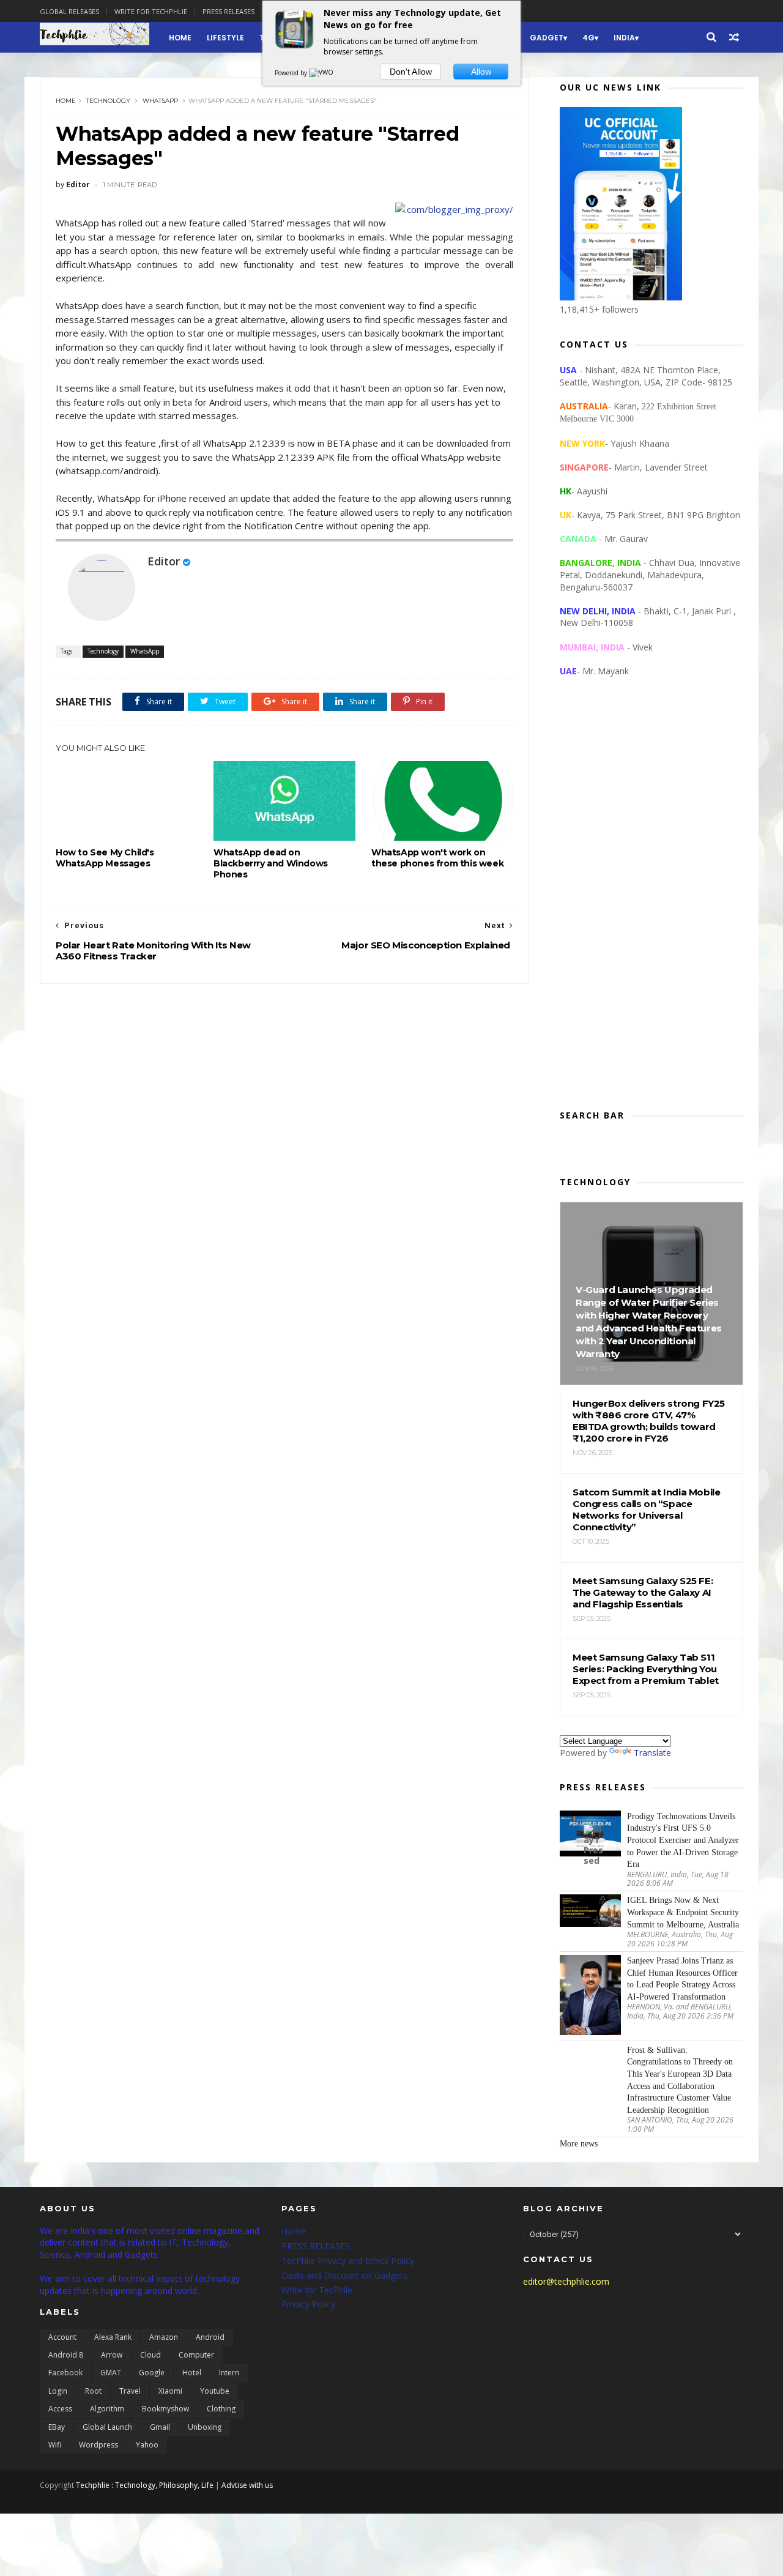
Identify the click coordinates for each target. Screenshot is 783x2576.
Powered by (292, 73)
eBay (57, 2427)
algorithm (107, 2409)
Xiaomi (170, 2391)
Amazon (164, 2337)
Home (180, 38)
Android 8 (66, 2355)
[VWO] (322, 73)
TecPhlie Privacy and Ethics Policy (348, 2261)
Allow (481, 72)
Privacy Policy (308, 2304)
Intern (229, 2373)
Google (152, 2373)
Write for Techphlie (151, 11)
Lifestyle (225, 38)
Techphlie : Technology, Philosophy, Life (145, 2485)
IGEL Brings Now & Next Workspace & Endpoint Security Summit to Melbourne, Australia (683, 1912)
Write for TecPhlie (317, 2290)
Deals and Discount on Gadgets (344, 2275)
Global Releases (69, 11)
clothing (221, 2409)
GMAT (111, 2373)
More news (579, 2144)
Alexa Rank (113, 2337)
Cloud (150, 2355)
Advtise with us (247, 2485)
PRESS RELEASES (316, 2246)
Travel (130, 2391)
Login (58, 2391)
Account (62, 2337)
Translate (652, 1753)
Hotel (192, 2373)
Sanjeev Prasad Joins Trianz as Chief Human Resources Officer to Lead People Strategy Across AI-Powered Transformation (682, 1979)
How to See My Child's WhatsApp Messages (105, 858)
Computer (196, 2355)
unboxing (205, 2427)
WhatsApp (160, 101)
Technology (108, 101)
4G (588, 38)
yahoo (147, 2445)
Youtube (215, 2391)
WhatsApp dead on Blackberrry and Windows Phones (271, 863)
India (624, 38)
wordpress (98, 2445)
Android (210, 2337)
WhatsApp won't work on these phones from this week (437, 858)
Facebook (65, 2373)
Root (93, 2391)
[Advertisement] (651, 903)
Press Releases (228, 11)
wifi (55, 2445)
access (60, 2409)
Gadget (547, 38)
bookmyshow (165, 2409)
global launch (107, 2427)
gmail (160, 2427)
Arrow (112, 2355)
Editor (164, 561)
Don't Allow (411, 72)
